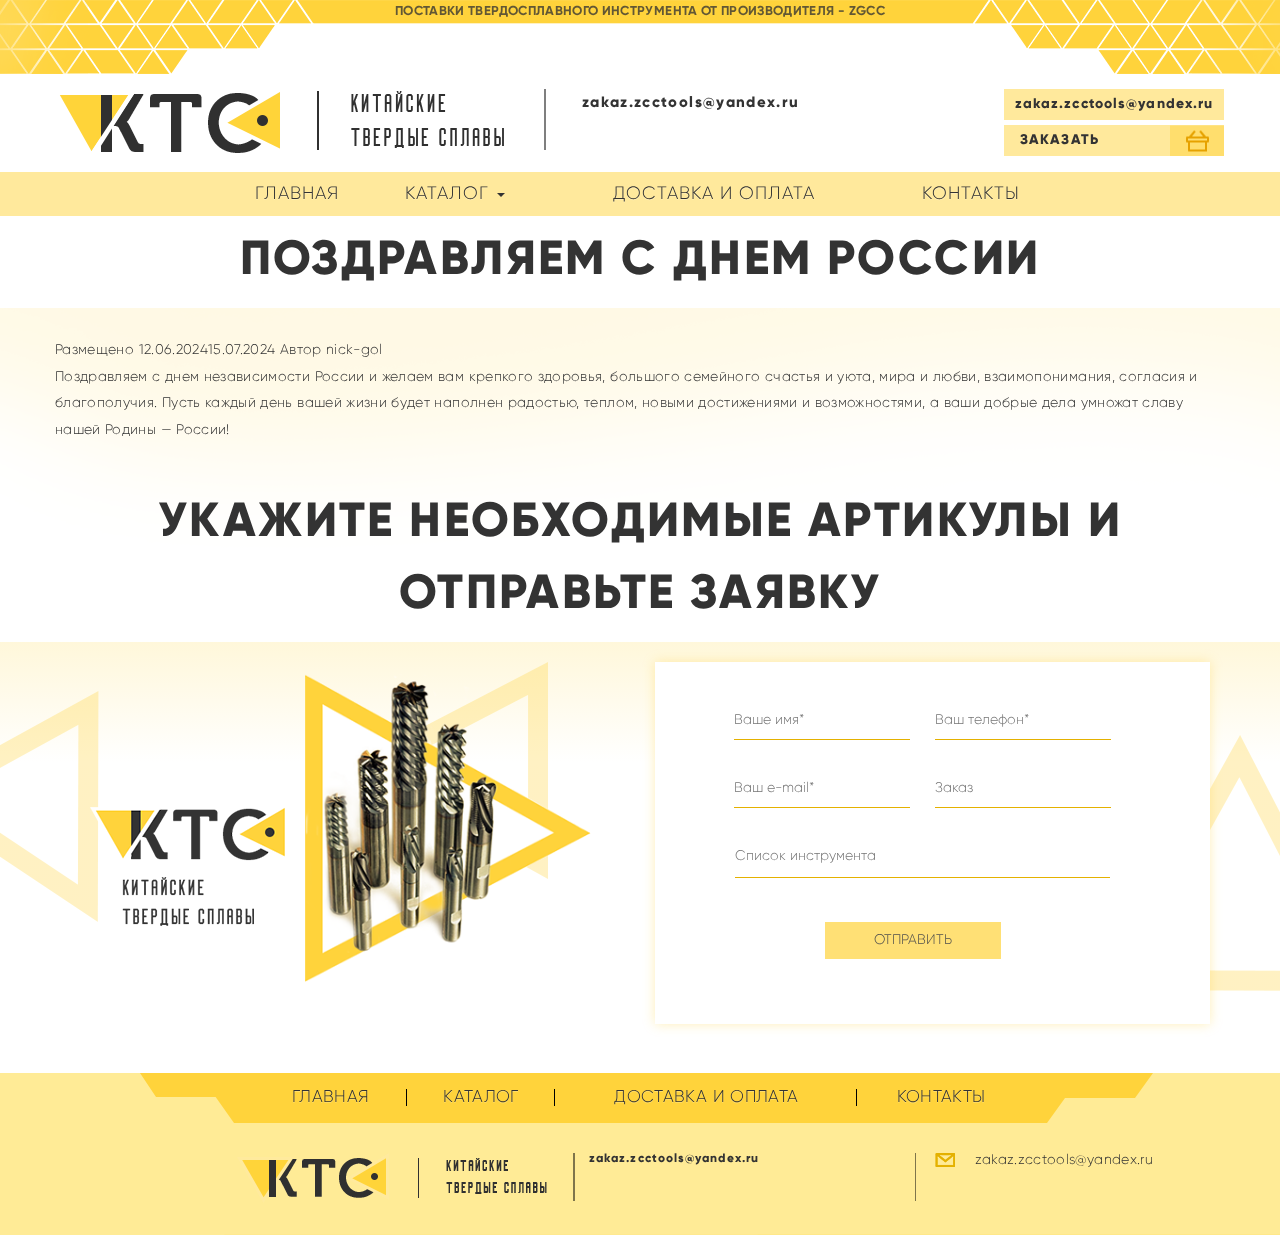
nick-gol (354, 350)
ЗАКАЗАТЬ (1059, 140)
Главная (297, 194)
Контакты (971, 194)
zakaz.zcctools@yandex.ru (1114, 104)
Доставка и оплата (714, 194)
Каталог (450, 194)
